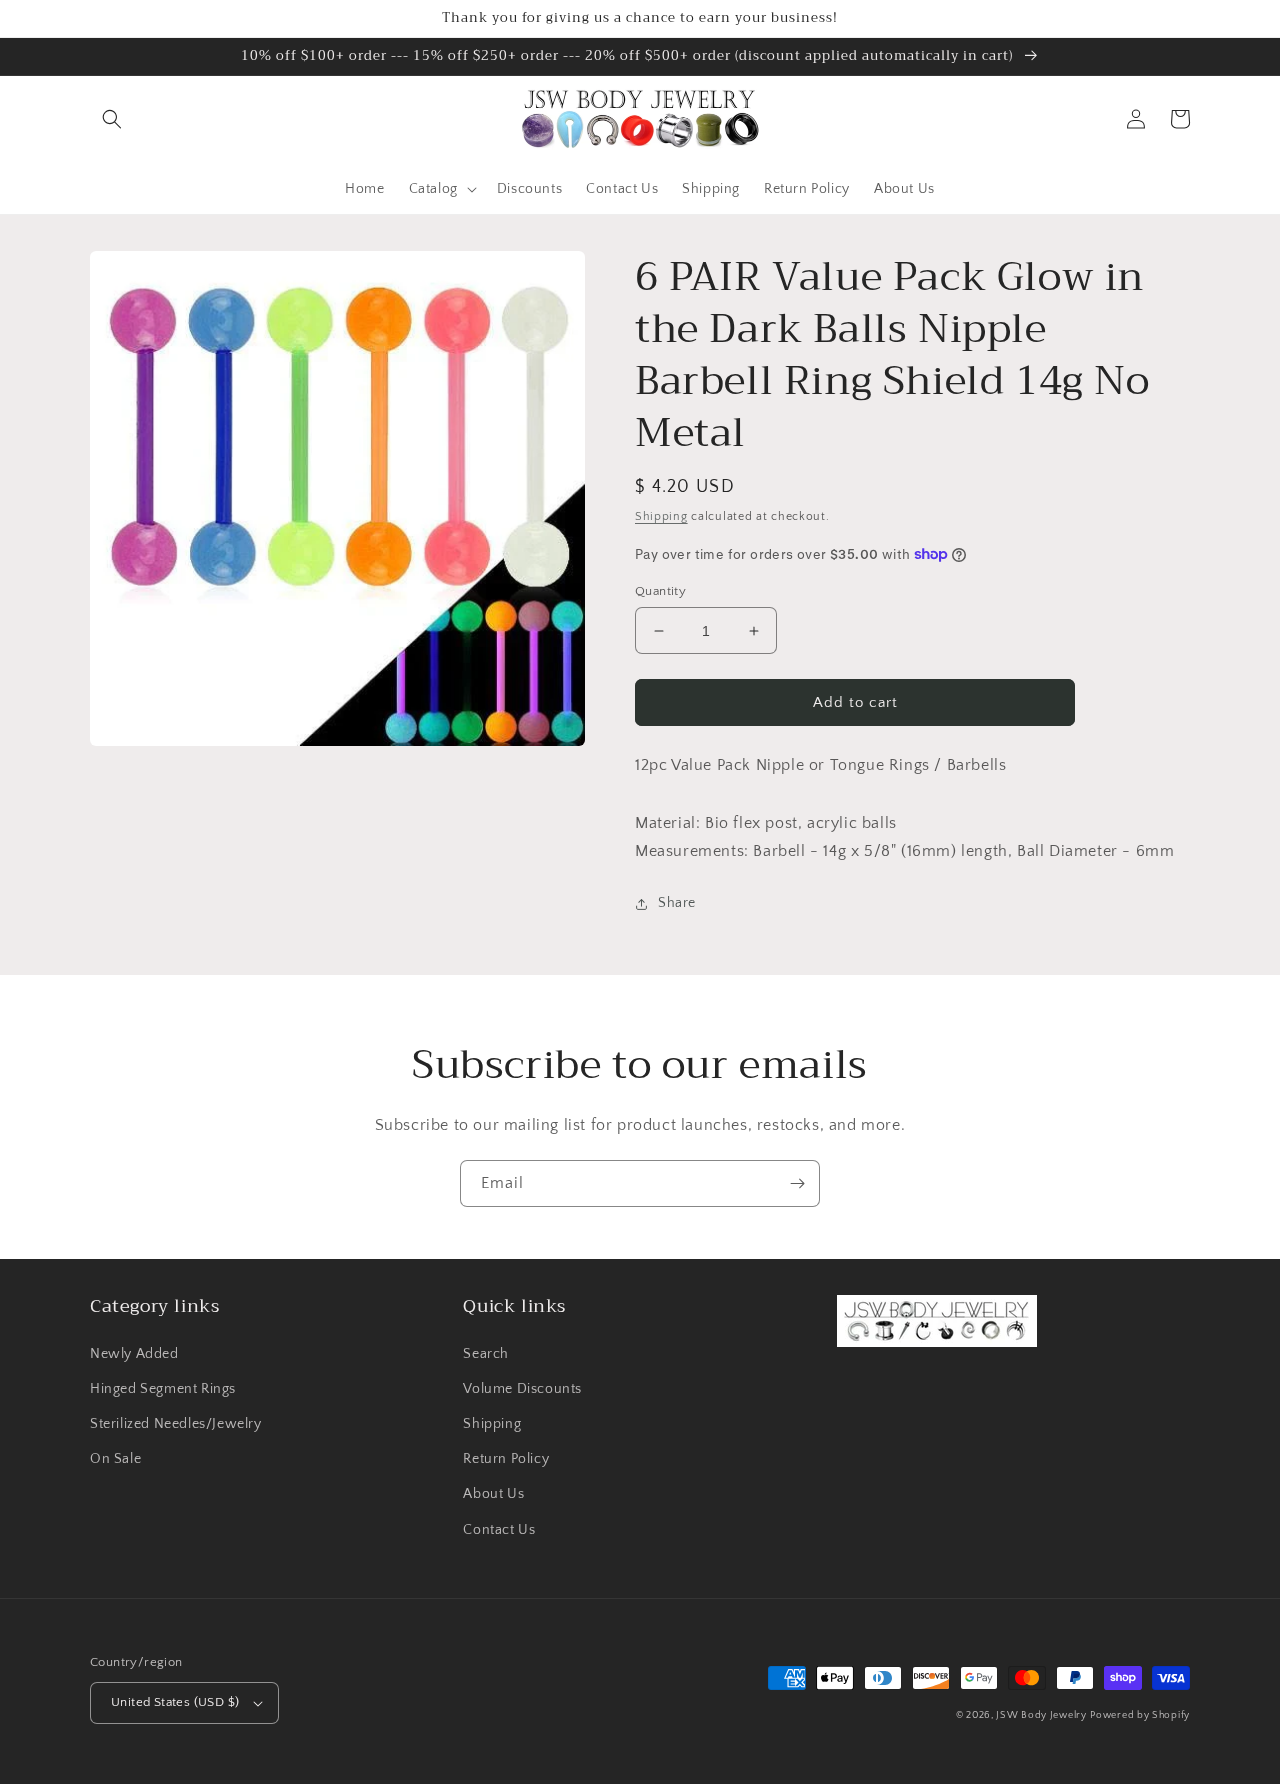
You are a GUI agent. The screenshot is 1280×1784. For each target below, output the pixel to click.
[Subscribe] (797, 1183)
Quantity (660, 591)
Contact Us (499, 1530)
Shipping (661, 516)
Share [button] (677, 903)
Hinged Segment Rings (163, 1389)
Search (486, 1354)
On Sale (115, 1459)
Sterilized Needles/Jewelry (176, 1424)
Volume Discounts (522, 1389)
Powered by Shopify (1140, 1715)
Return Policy (506, 1459)
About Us (493, 1494)
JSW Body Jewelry (1041, 1715)
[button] (112, 119)
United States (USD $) (175, 1702)
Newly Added (134, 1354)
